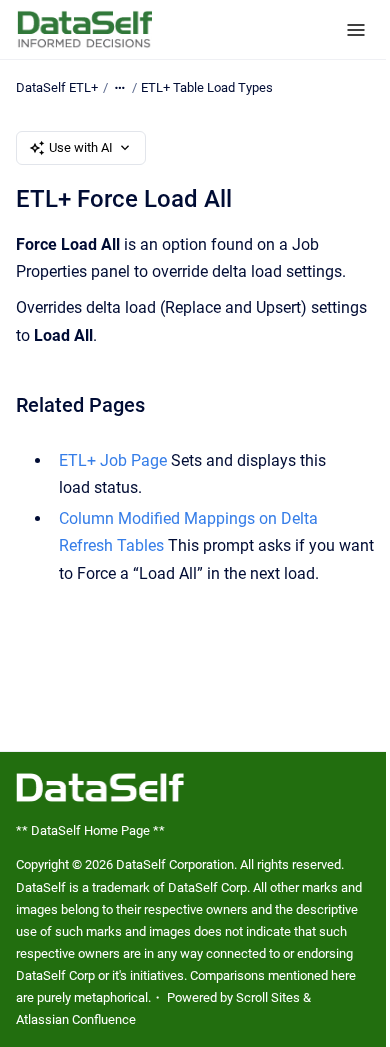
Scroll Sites (268, 997)
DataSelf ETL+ (57, 87)
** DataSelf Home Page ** (90, 830)
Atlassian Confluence (76, 1019)
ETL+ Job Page (113, 460)
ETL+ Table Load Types (207, 87)
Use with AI (81, 147)
